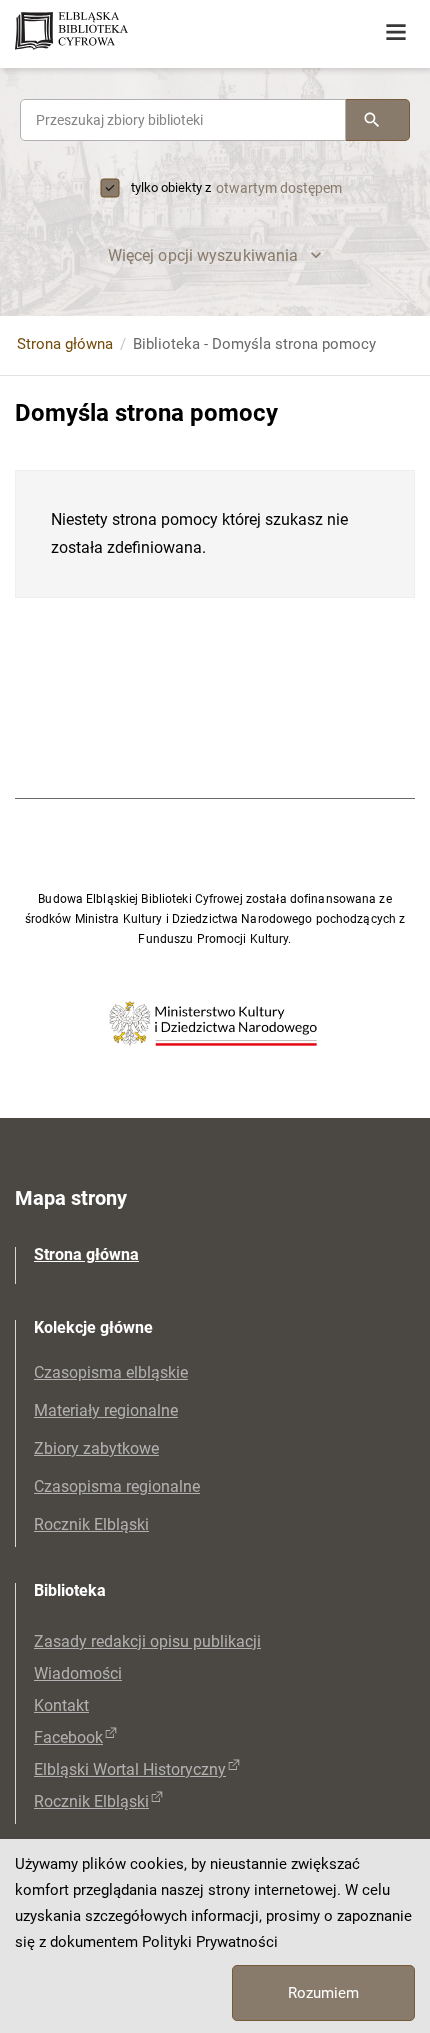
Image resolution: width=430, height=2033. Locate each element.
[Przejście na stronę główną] (150, 32)
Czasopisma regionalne (117, 1486)
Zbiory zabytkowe (96, 1448)
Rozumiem (323, 1993)
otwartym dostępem (279, 188)
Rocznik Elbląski (91, 1524)
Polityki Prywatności (210, 1942)
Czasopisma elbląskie (111, 1372)
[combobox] (183, 120)
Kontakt (61, 1705)
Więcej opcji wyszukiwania (203, 255)
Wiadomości (78, 1673)
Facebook (68, 1737)
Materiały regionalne (106, 1410)
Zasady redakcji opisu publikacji (147, 1641)
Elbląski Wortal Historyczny (130, 1769)
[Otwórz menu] (396, 33)
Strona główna (65, 344)
